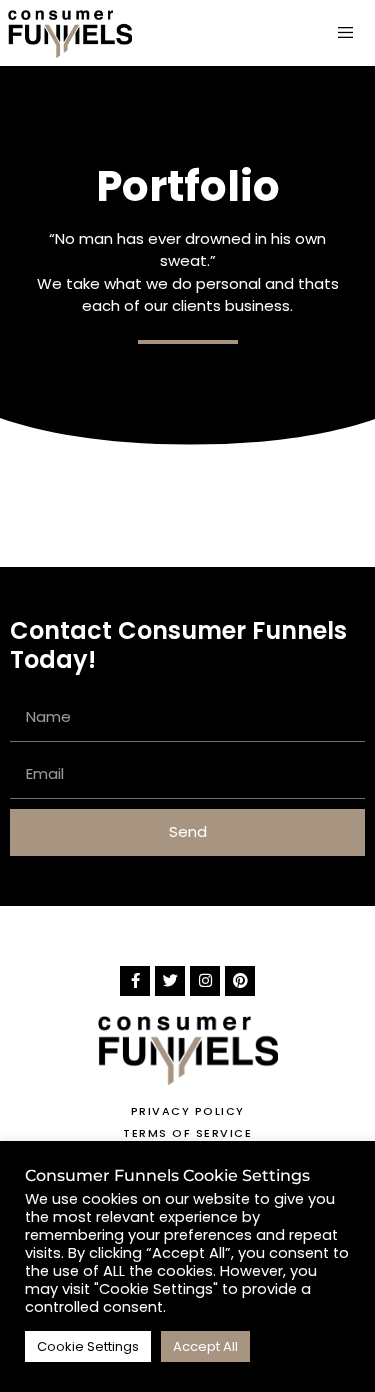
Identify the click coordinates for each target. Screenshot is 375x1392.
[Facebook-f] (135, 981)
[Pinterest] (240, 981)
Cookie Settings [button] (88, 1346)
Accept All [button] (205, 1346)
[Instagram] (205, 981)
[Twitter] (170, 981)
